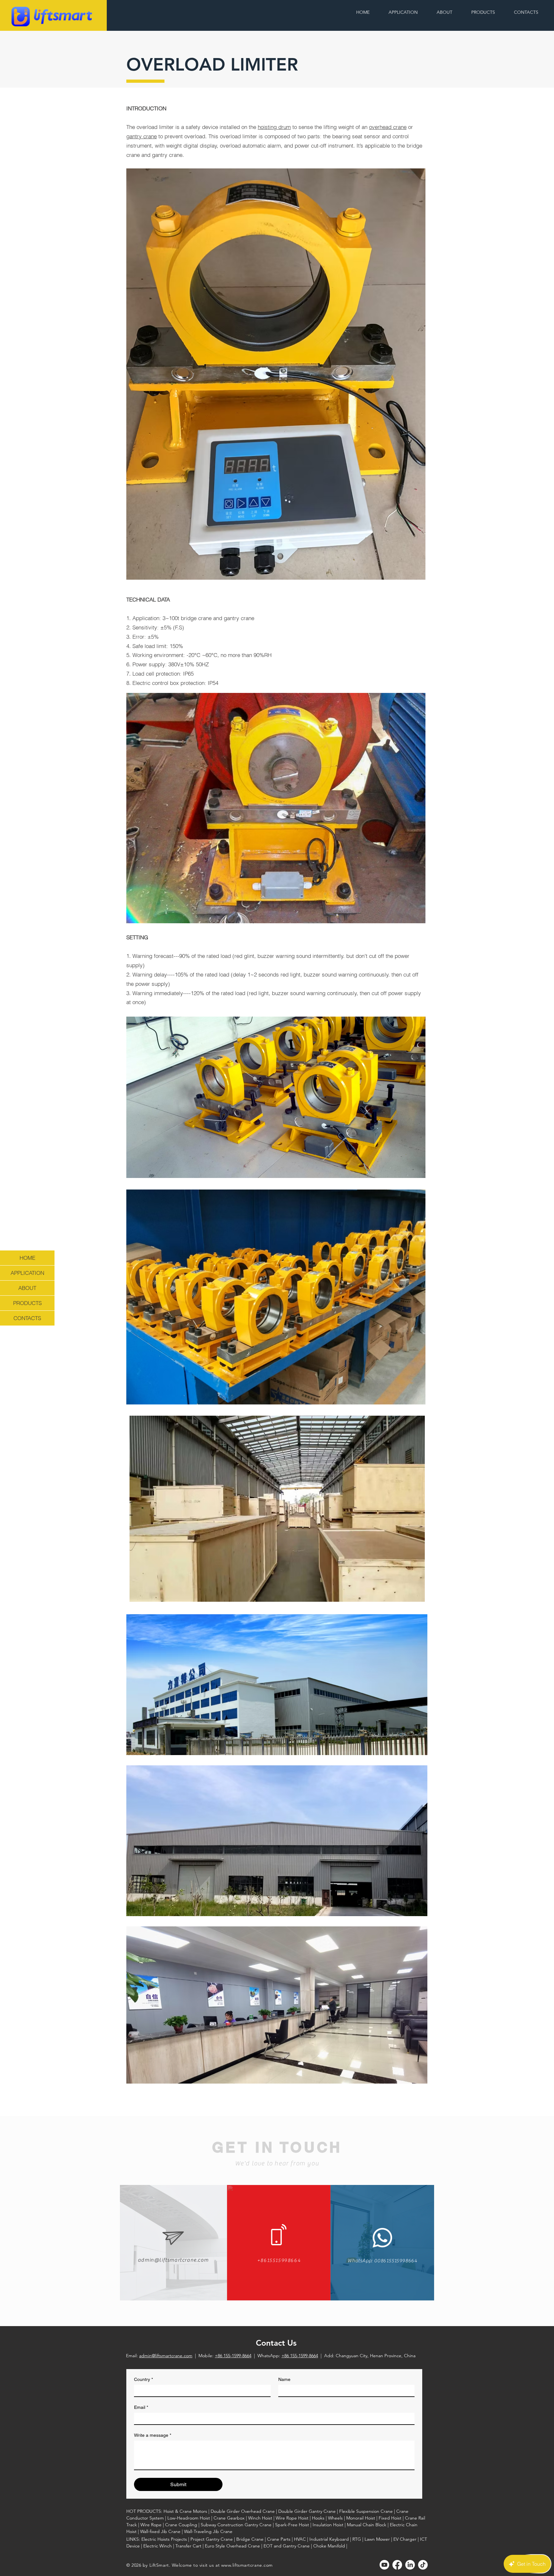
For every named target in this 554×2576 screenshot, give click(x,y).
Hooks (318, 2518)
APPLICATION (27, 1273)
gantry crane (142, 136)
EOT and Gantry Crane (287, 2546)
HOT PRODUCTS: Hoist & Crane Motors (167, 2511)
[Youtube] (384, 2565)
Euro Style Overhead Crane (232, 2546)
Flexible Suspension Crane (366, 2511)
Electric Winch (158, 2546)
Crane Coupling (181, 2525)
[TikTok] (423, 2565)
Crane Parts (279, 2539)
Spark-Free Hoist (292, 2525)
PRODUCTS (27, 1303)
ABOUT (27, 1288)
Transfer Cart (188, 2546)
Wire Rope (151, 2525)
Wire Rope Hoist (292, 2518)
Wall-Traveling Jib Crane (208, 2531)
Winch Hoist (260, 2518)
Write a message (153, 2435)
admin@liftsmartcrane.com (166, 2356)
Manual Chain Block (367, 2525)
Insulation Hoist (328, 2525)
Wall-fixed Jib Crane (160, 2531)
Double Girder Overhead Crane (243, 2511)
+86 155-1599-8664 (233, 2356)
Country (143, 2379)
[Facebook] (397, 2565)
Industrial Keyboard (329, 2539)
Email (141, 2407)
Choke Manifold (329, 2546)
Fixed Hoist (390, 2518)
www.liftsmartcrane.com (247, 2565)
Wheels (335, 2518)
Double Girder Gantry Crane (307, 2511)
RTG (357, 2539)
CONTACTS (27, 1318)
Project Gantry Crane (212, 2539)
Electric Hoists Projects (164, 2539)
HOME (27, 1258)
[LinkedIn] (410, 2565)
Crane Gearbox (229, 2518)
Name (284, 2379)
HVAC (300, 2539)
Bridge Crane (250, 2539)
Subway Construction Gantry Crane (236, 2525)
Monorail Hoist (361, 2518)
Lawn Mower (377, 2539)
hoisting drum (274, 127)
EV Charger (405, 2539)
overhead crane (388, 127)
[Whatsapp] (382, 2238)
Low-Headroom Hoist (189, 2518)
